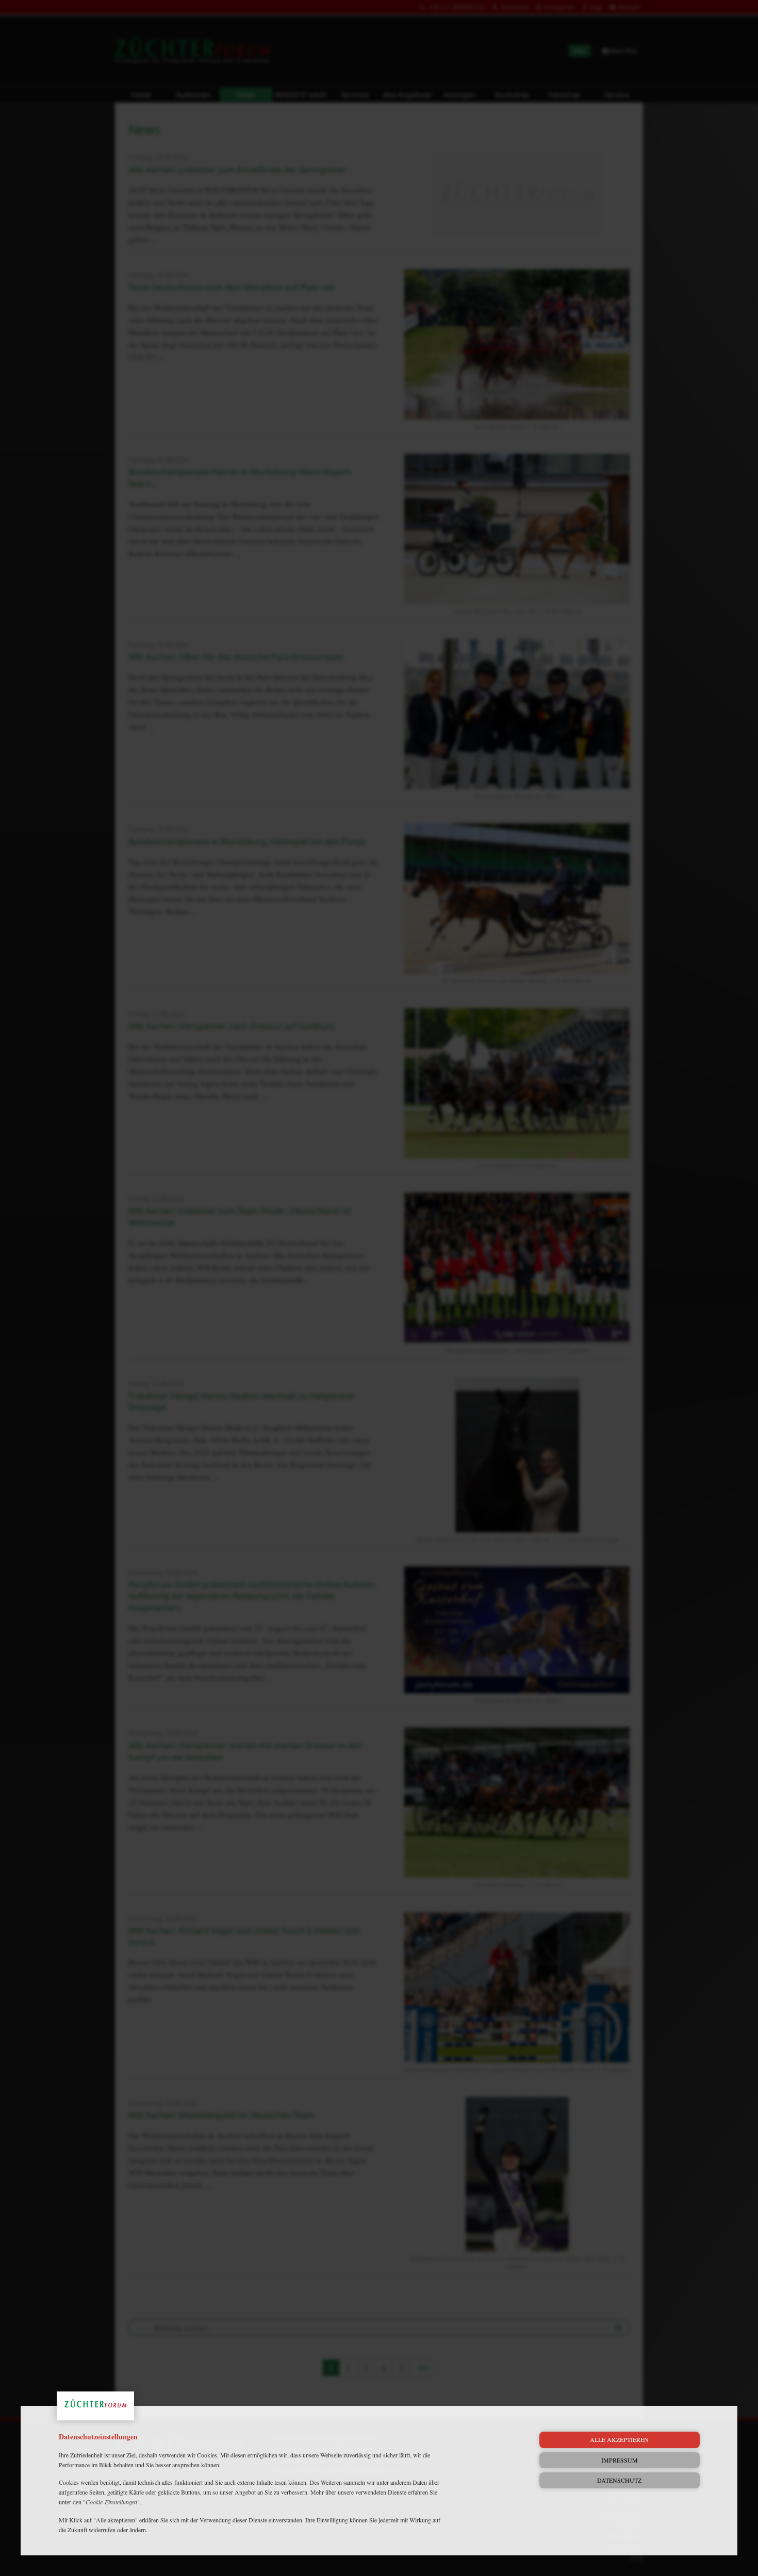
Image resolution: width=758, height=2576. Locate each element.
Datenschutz (619, 2480)
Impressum (620, 2460)
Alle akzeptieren (619, 2439)
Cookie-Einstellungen (111, 2502)
